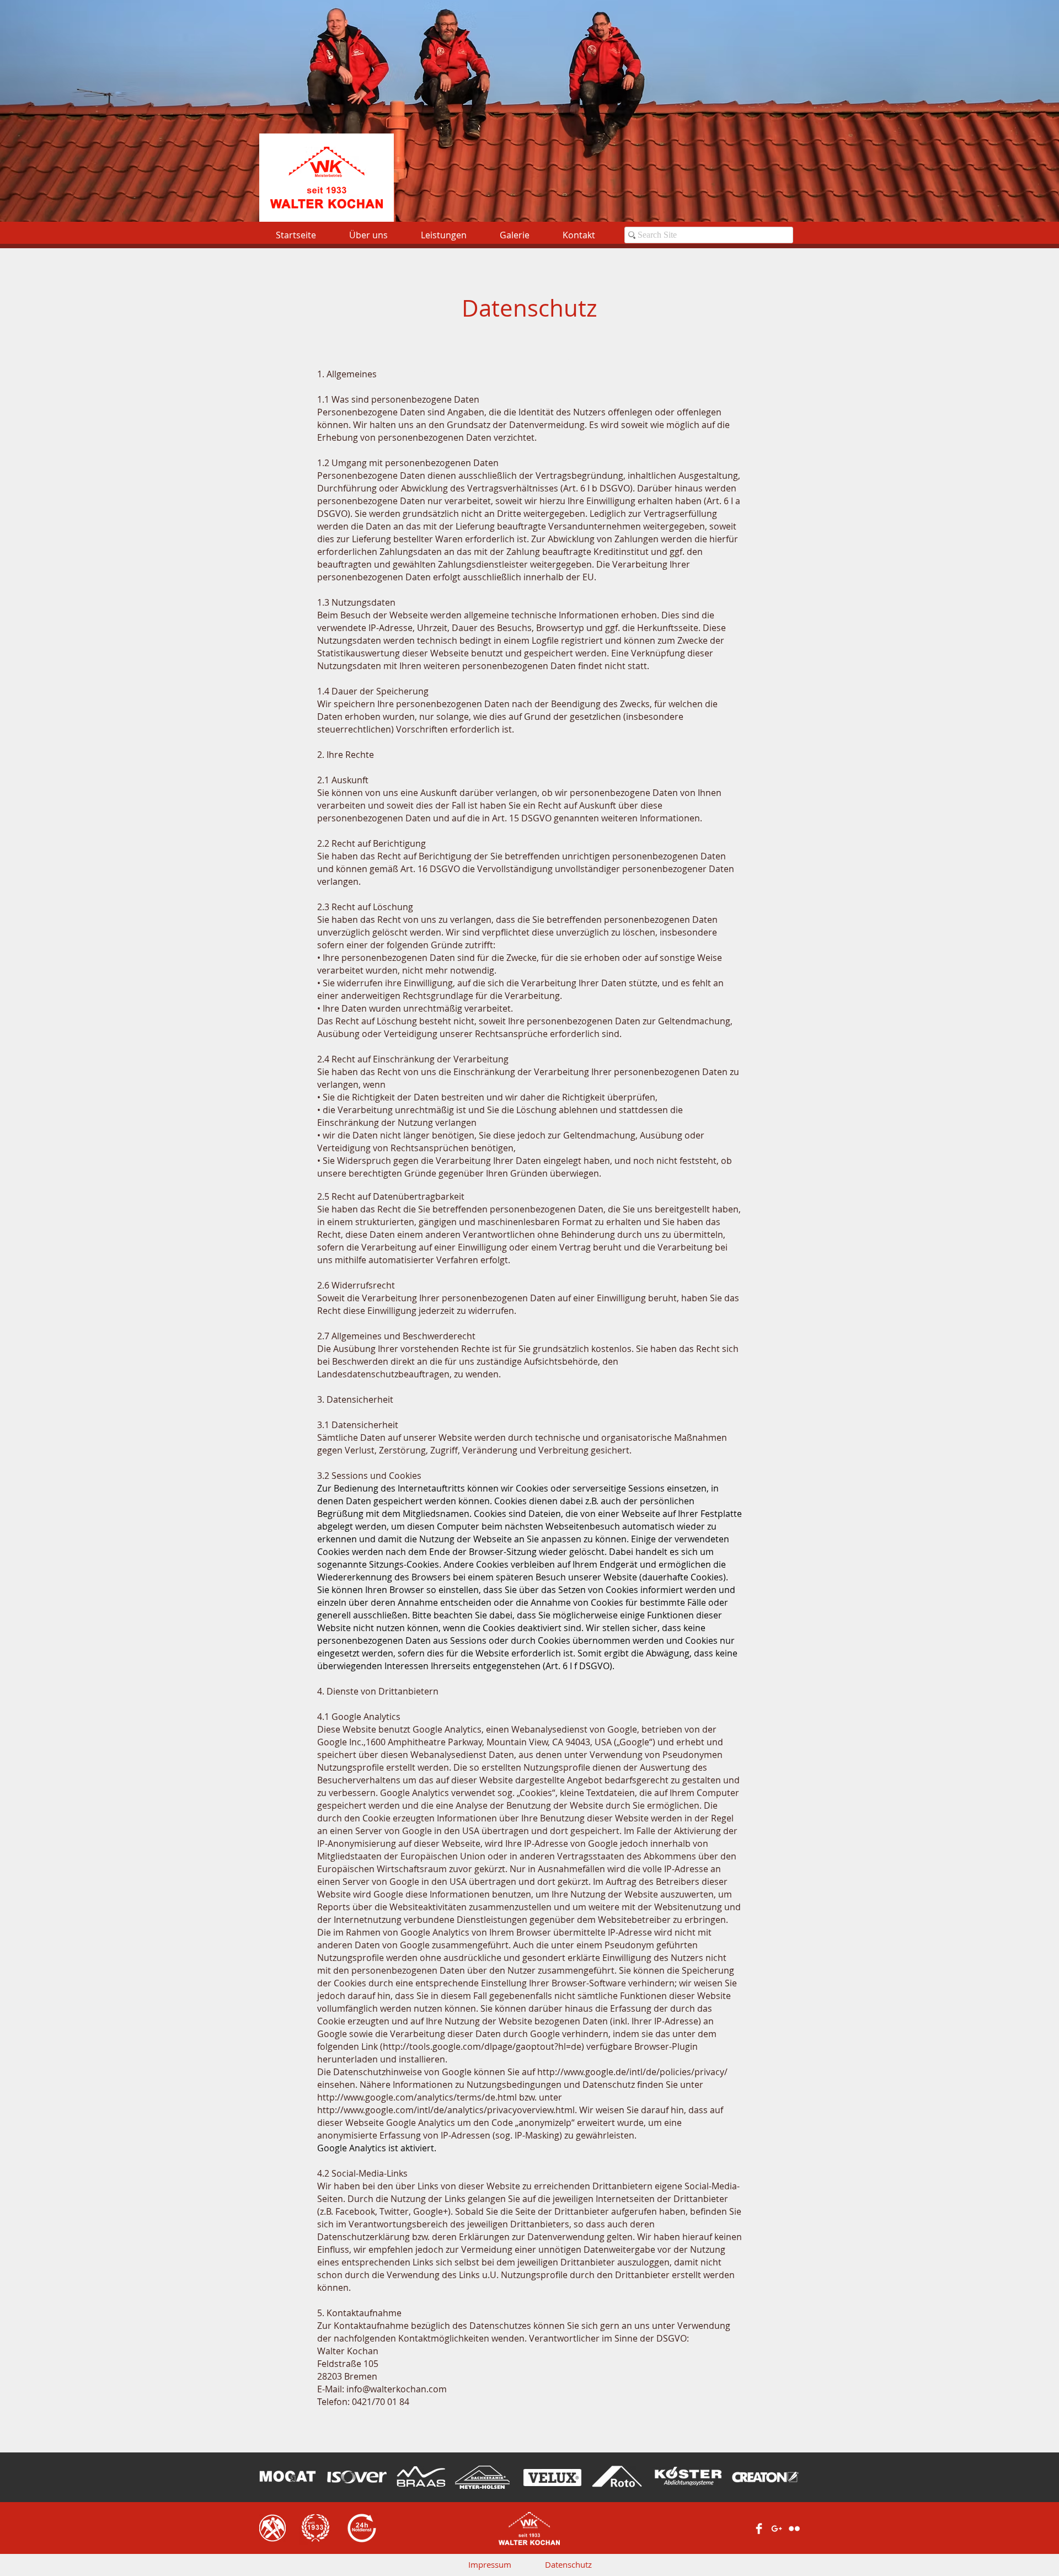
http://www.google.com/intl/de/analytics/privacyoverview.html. (447, 2110)
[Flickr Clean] (794, 2529)
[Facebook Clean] (759, 2529)
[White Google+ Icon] (777, 2529)
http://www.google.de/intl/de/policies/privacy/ (632, 2072)
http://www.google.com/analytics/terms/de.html (417, 2097)
